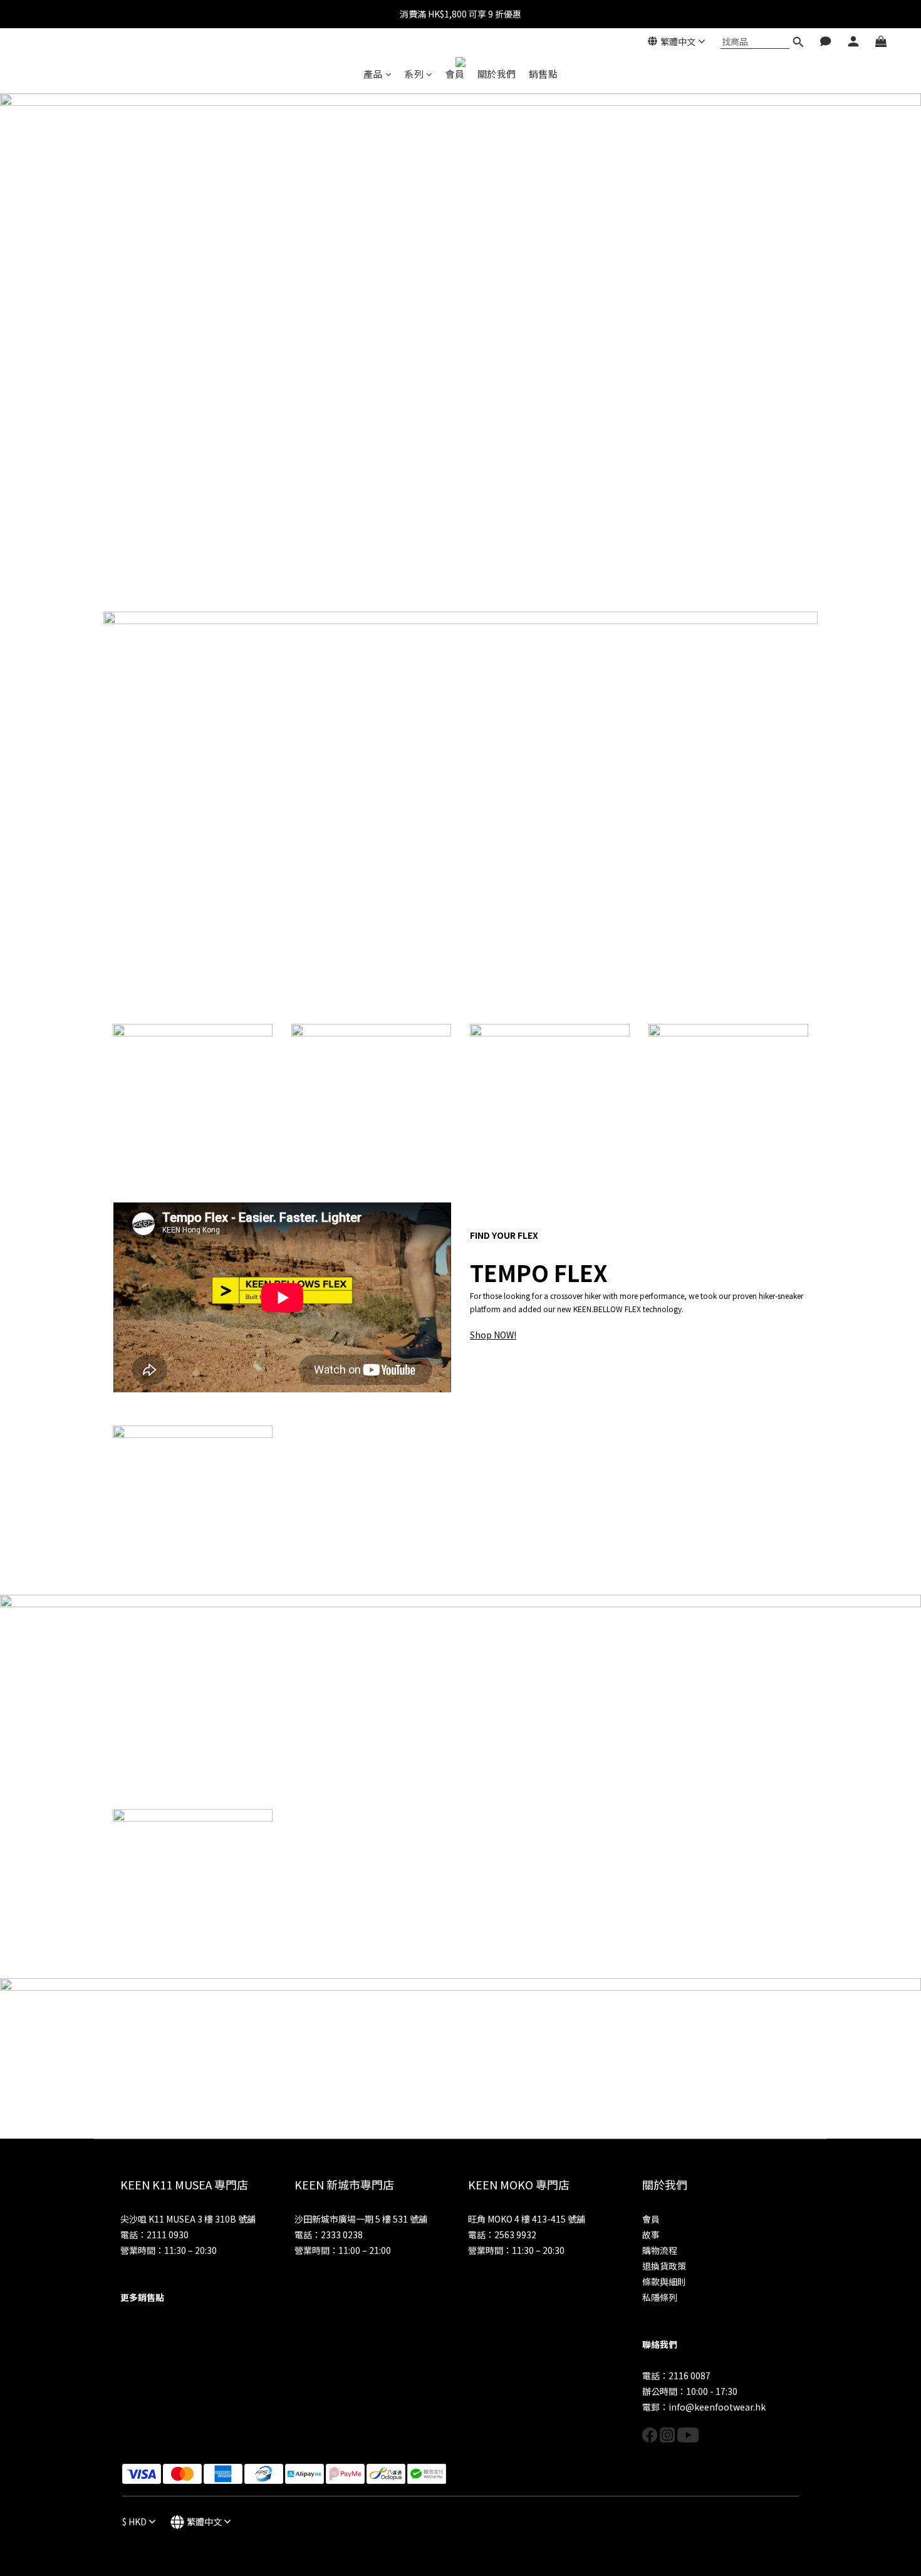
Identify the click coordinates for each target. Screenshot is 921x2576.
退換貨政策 (664, 2266)
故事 (651, 2234)
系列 (414, 74)
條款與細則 (664, 2281)
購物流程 (660, 2250)
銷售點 (544, 74)
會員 (455, 74)
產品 (373, 74)
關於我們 (497, 74)
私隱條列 (660, 2297)
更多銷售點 (142, 2297)
